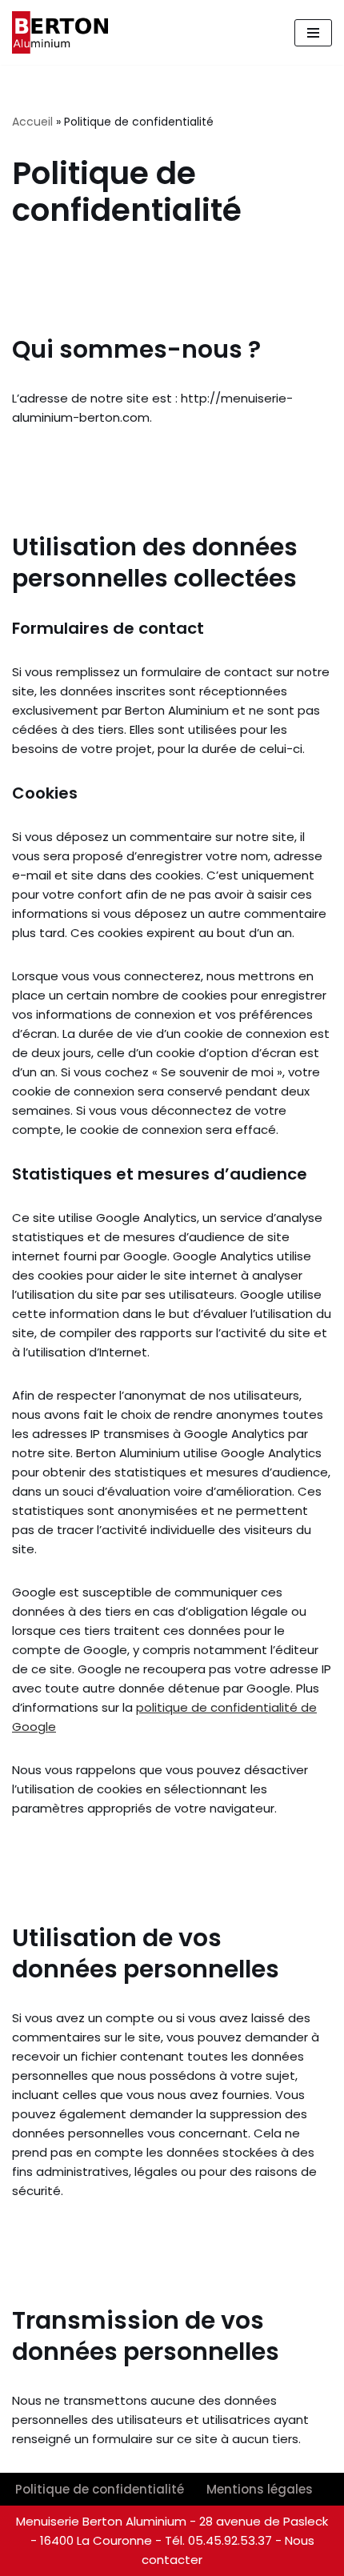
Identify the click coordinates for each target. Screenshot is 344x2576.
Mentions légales (260, 2489)
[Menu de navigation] (313, 33)
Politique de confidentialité (100, 2489)
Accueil (32, 122)
